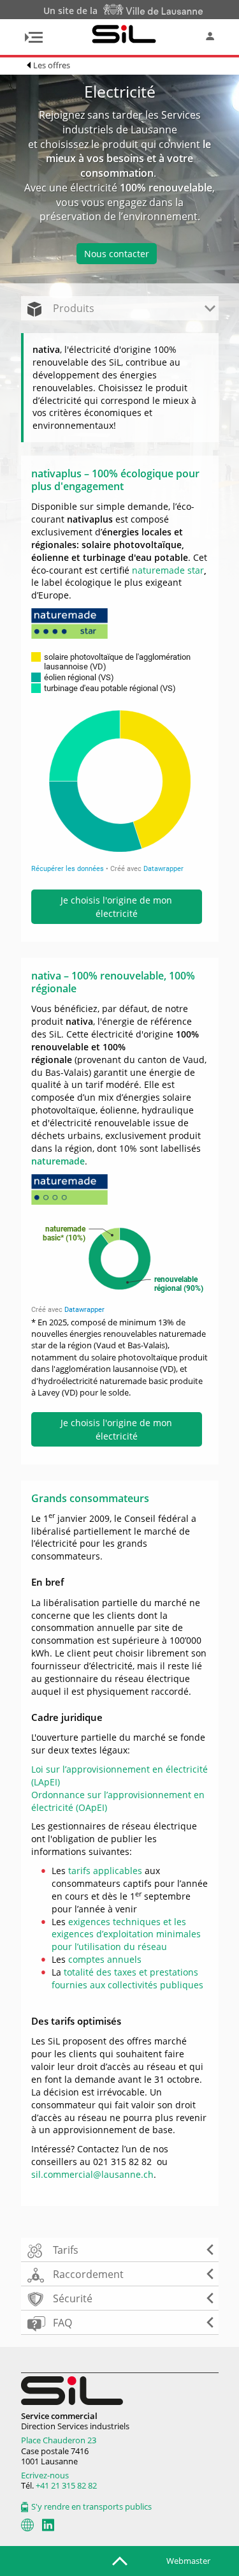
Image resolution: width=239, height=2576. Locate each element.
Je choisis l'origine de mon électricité (116, 907)
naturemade (58, 1161)
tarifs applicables (105, 1871)
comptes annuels (105, 1959)
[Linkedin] (48, 2525)
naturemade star (168, 570)
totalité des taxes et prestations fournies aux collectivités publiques (127, 1978)
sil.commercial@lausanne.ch (92, 2174)
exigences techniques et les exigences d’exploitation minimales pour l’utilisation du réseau (126, 1934)
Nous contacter (117, 254)
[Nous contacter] (27, 2525)
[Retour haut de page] (120, 2560)
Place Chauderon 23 (59, 2440)
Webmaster (188, 2561)
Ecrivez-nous (45, 2475)
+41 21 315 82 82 (66, 2485)
